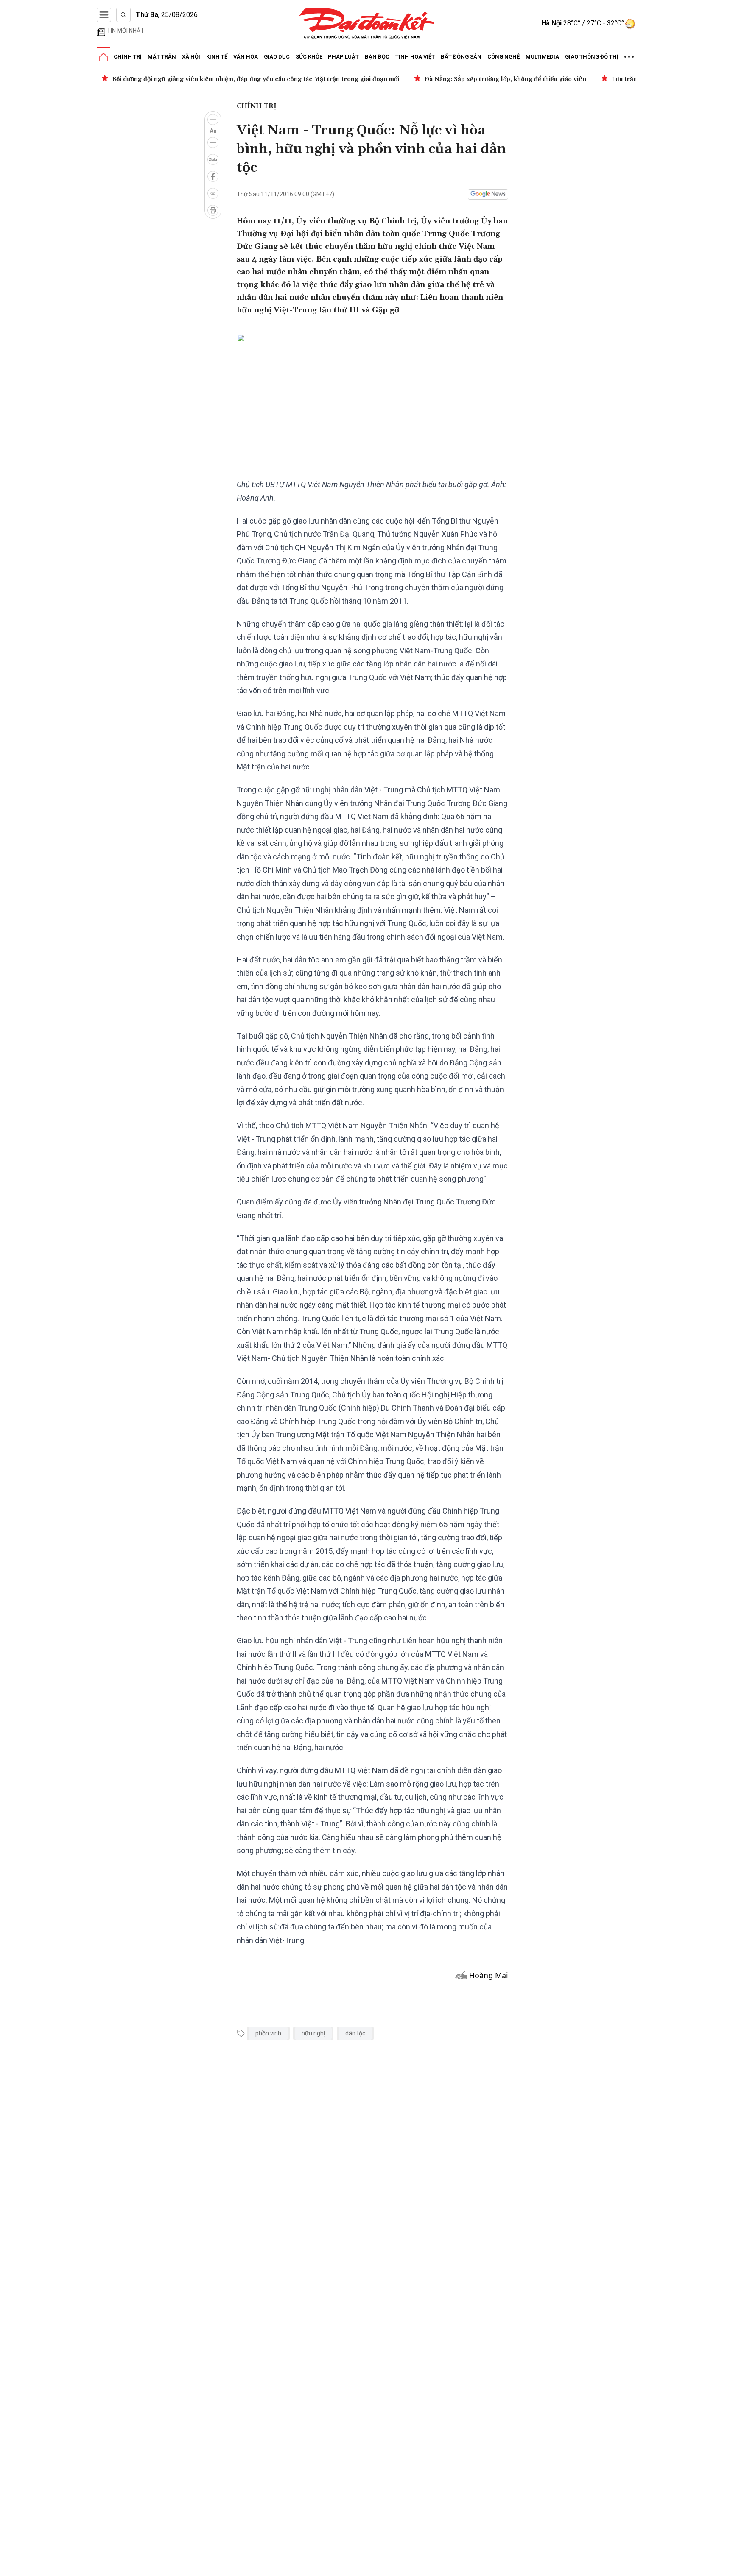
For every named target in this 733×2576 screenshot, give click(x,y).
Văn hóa (246, 57)
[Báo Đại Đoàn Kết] (367, 24)
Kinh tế (217, 57)
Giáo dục (277, 57)
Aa (213, 131)
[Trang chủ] (104, 57)
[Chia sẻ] (725, 2565)
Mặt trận (162, 57)
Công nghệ (504, 57)
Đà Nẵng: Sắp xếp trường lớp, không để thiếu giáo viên (505, 79)
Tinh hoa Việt (415, 57)
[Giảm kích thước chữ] (213, 120)
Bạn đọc (377, 57)
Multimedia (542, 57)
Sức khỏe (309, 57)
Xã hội (191, 57)
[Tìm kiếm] (123, 15)
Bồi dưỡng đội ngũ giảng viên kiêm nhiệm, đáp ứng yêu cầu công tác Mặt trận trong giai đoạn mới (256, 79)
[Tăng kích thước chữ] (213, 142)
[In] (213, 210)
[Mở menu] (104, 15)
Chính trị (128, 57)
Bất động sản (461, 57)
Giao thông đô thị (592, 57)
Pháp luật (343, 57)
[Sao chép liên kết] (213, 193)
